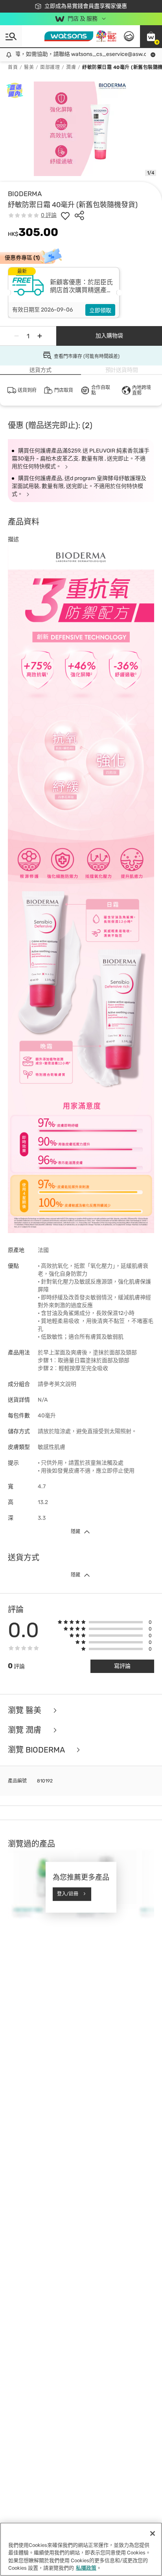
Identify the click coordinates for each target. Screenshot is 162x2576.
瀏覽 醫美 (26, 1710)
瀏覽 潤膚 (26, 1730)
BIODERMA (25, 194)
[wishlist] (65, 215)
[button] (151, 36)
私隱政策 (86, 2568)
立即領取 (100, 311)
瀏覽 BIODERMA (37, 1750)
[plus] (40, 336)
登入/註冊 (68, 1894)
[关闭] (153, 2533)
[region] (81, 2549)
